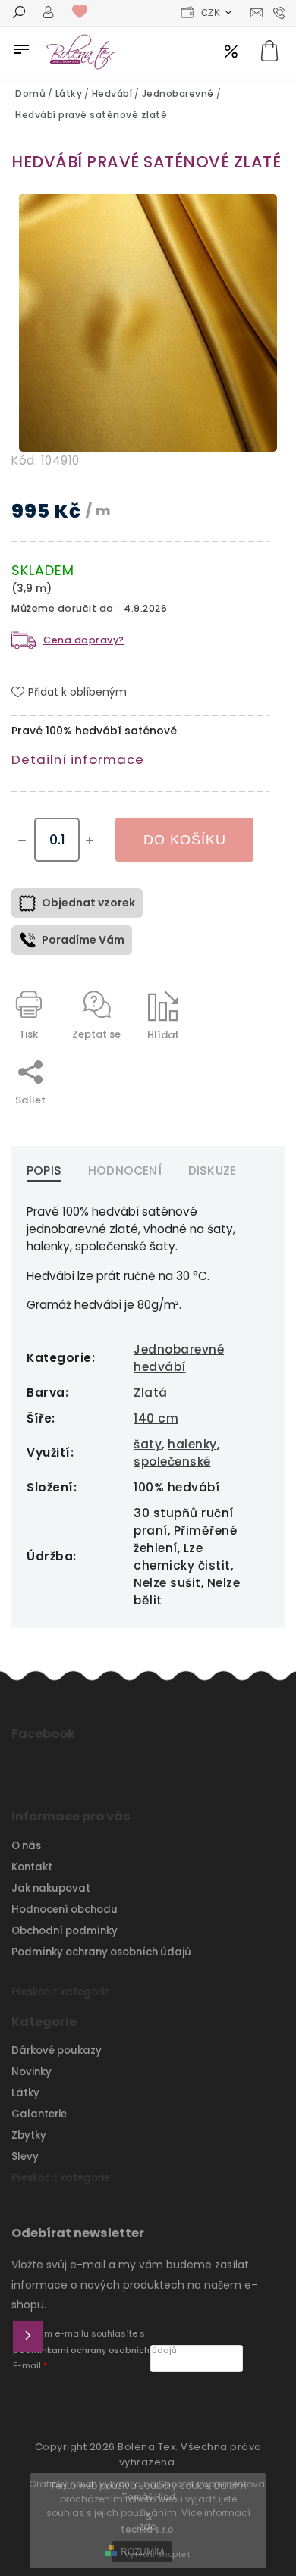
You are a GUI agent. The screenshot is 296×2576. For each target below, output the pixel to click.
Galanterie (39, 2114)
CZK (211, 13)
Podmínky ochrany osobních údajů (101, 1952)
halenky (192, 1444)
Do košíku (185, 840)
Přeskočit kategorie (61, 1992)
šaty (148, 1444)
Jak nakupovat (51, 1888)
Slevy (25, 2157)
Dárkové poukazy (57, 2050)
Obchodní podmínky (65, 1931)
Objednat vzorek (88, 903)
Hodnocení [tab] (125, 1171)
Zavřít (219, 1061)
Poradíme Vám (83, 940)
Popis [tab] (44, 1171)
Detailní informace (78, 759)
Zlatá (151, 1393)
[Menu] (21, 49)
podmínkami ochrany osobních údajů (95, 2351)
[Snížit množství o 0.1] (22, 840)
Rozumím (142, 2552)
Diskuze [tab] (212, 1171)
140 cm (156, 1418)
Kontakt (32, 1867)
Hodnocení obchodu (65, 1909)
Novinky (31, 2072)
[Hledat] (19, 14)
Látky (25, 2093)
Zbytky (29, 2135)
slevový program (231, 53)
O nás (26, 1846)
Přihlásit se (28, 2337)
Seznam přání (83, 12)
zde (147, 2526)
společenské (172, 1462)
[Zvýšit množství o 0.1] (90, 840)
